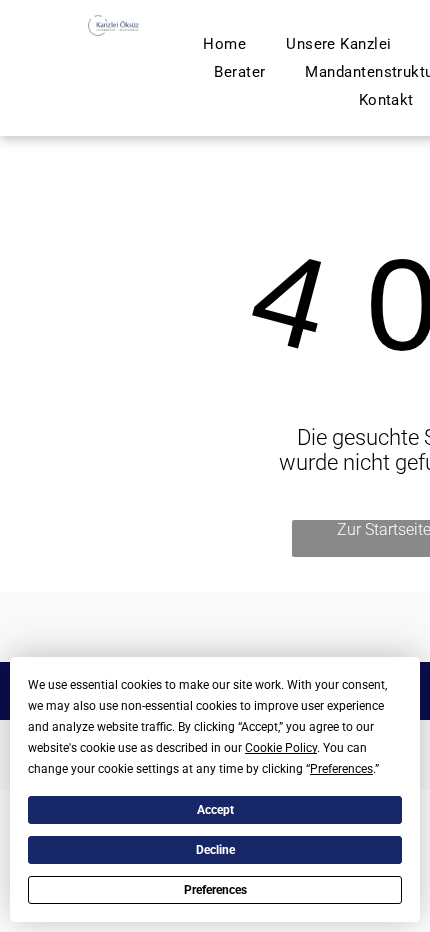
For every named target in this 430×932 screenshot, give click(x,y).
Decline (215, 850)
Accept (215, 810)
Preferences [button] (341, 769)
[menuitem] (224, 44)
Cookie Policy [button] (281, 748)
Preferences (215, 890)
